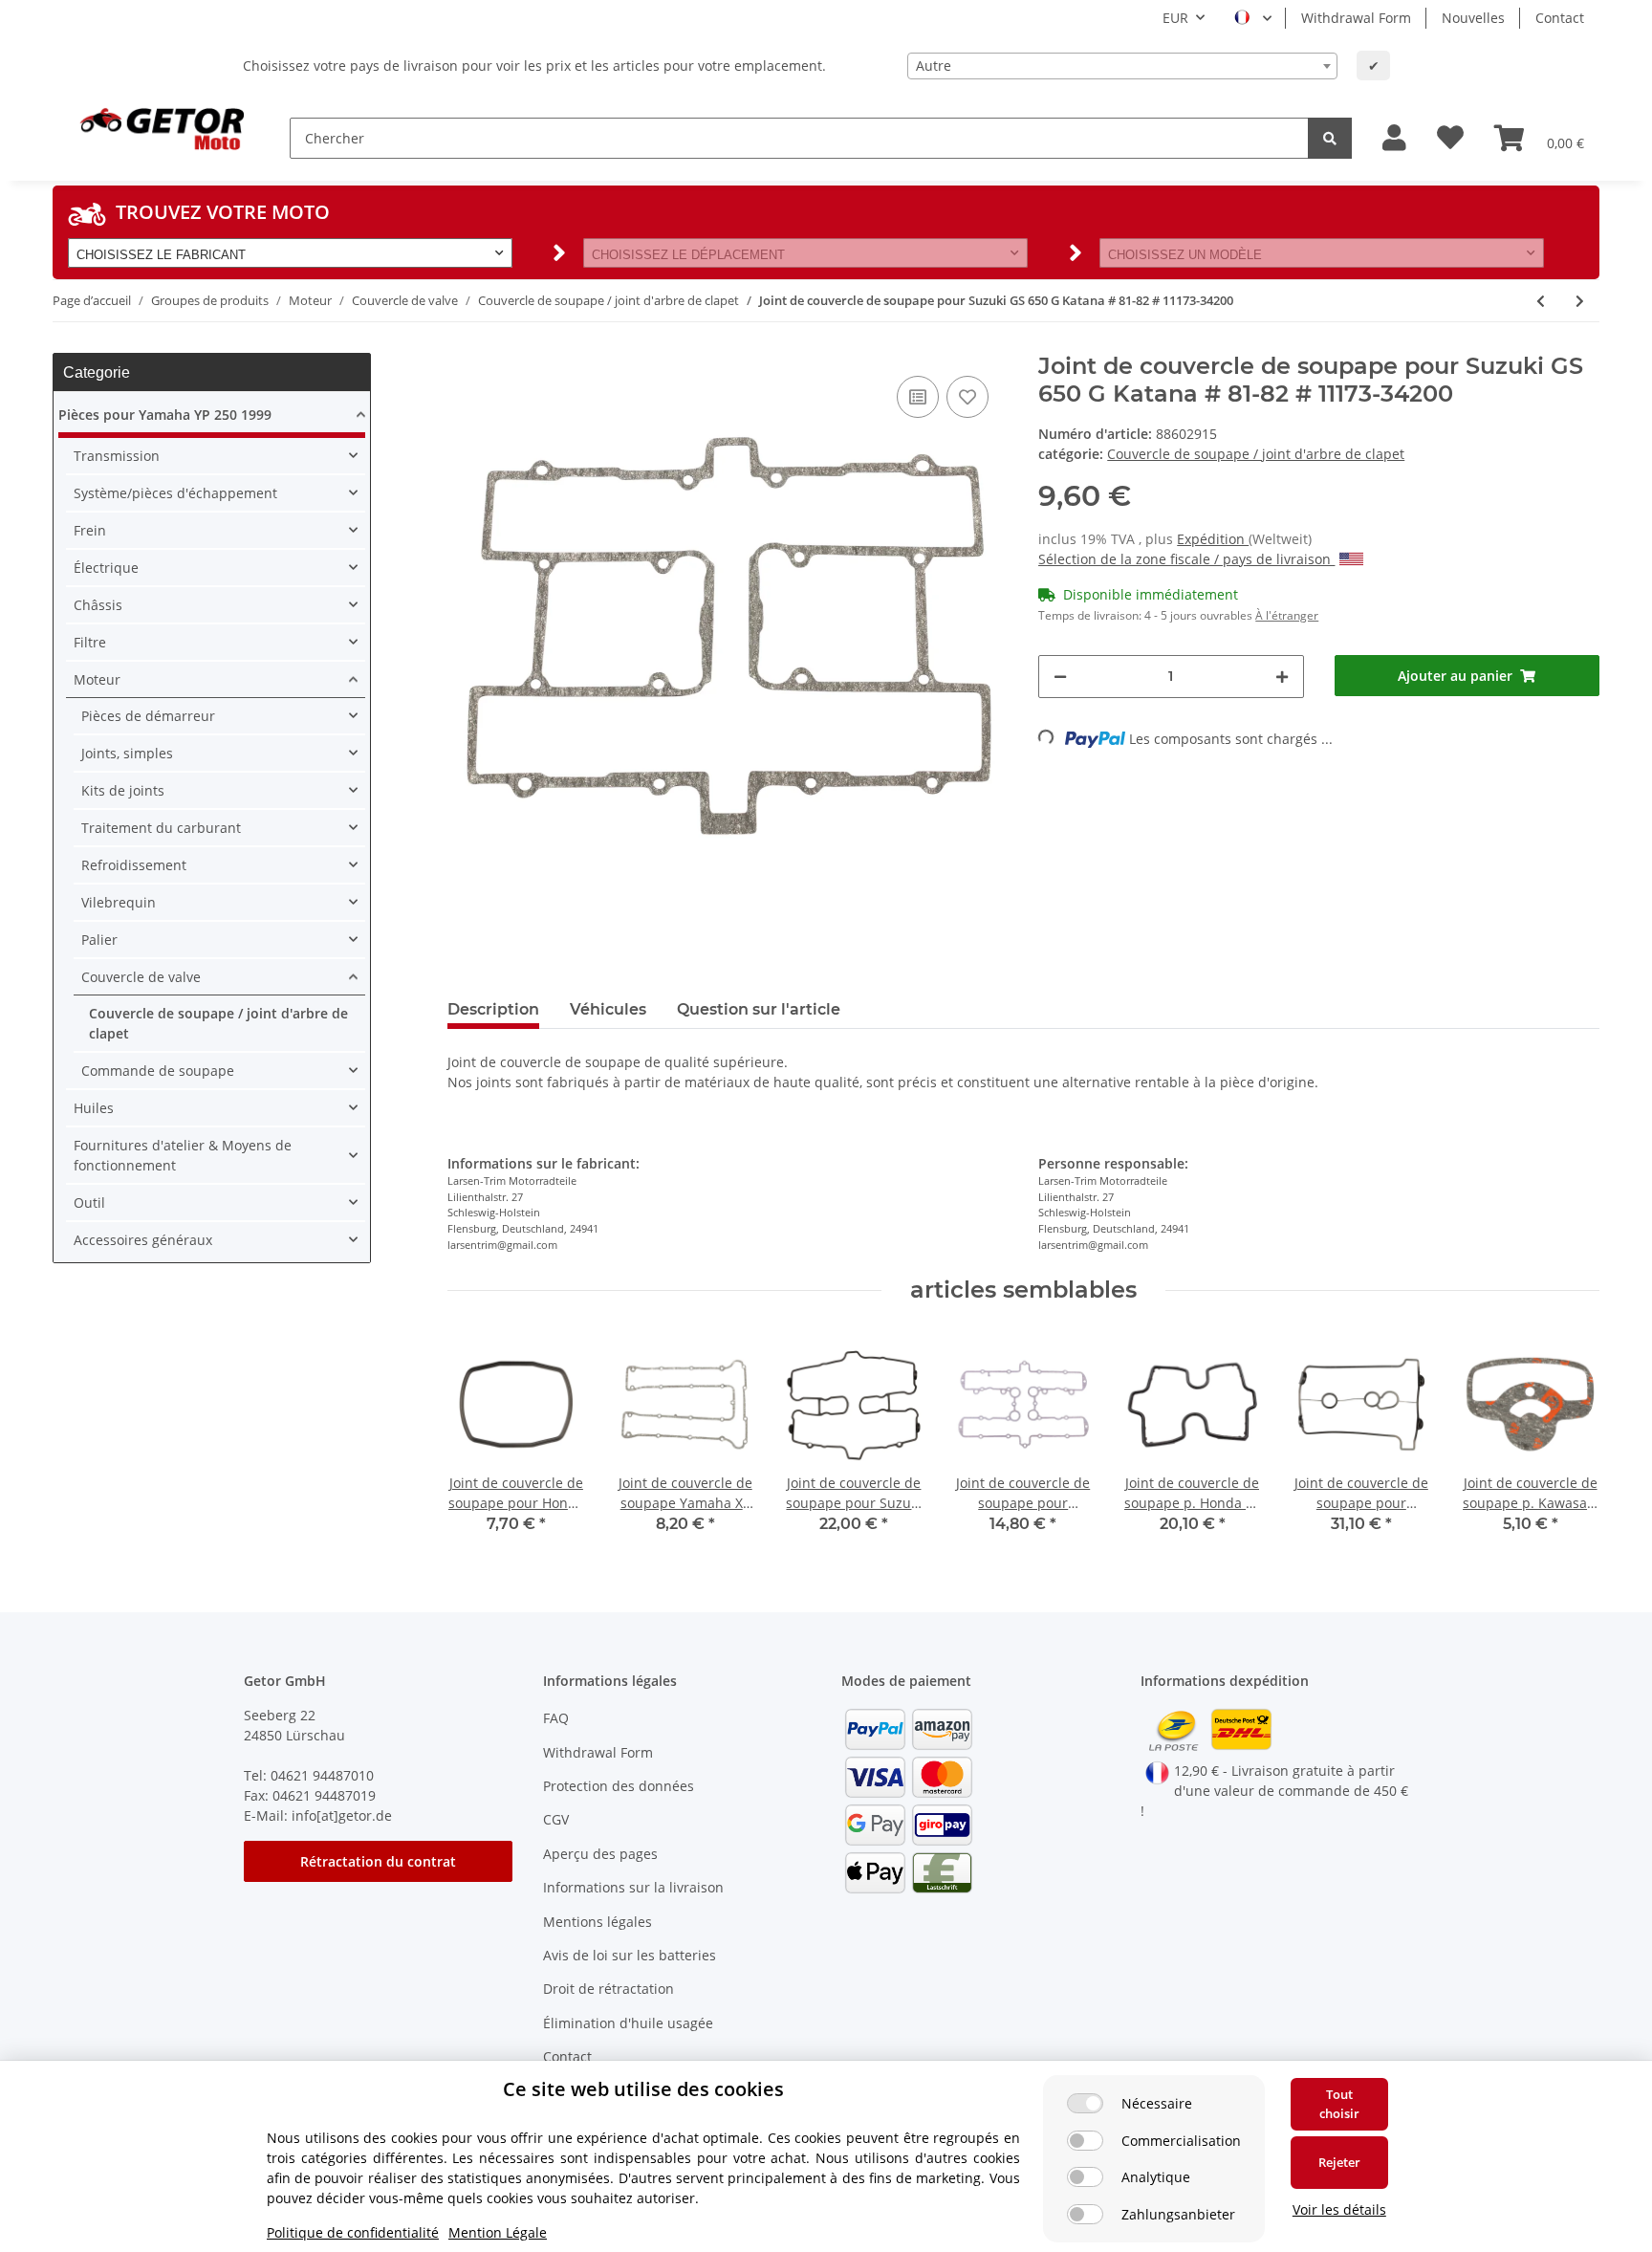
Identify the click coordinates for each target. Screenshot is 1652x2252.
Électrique (106, 568)
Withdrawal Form (1356, 18)
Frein (90, 530)
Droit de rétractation (609, 1989)
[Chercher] (1330, 138)
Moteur (97, 679)
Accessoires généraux (143, 1240)
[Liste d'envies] (1450, 138)
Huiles (94, 1108)
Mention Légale (498, 2232)
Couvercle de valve (141, 977)
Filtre (90, 642)
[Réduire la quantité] (1060, 677)
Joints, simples (127, 753)
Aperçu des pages (600, 1854)
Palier (99, 940)
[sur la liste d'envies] (967, 397)
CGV (556, 1819)
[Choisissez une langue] (1253, 18)
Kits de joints (123, 790)
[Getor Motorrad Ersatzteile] (160, 127)
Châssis (98, 605)
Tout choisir (1339, 2104)
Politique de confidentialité (353, 2232)
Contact (1560, 18)
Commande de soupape (158, 1071)
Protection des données (619, 1786)
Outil (89, 1203)
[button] (1394, 138)
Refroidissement (134, 865)
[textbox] (1122, 66)
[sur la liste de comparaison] (918, 397)
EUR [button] (1175, 18)
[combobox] (1122, 66)
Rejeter (1339, 2162)
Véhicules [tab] (608, 1009)
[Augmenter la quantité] (1282, 677)
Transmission (117, 456)
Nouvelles (1473, 18)
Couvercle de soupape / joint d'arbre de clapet (1256, 454)
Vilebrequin (119, 902)
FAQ (556, 1718)
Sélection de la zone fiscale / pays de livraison (1186, 559)
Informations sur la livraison (633, 1887)
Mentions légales (598, 1922)
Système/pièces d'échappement (175, 493)
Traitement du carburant (161, 828)
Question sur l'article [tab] (759, 1009)
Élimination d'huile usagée (628, 2023)
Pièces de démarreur (148, 716)
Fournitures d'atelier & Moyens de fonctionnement (183, 1155)
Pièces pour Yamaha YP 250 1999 (165, 415)
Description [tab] (493, 1009)
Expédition (1213, 539)
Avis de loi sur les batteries (630, 1955)
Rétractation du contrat (378, 1861)
